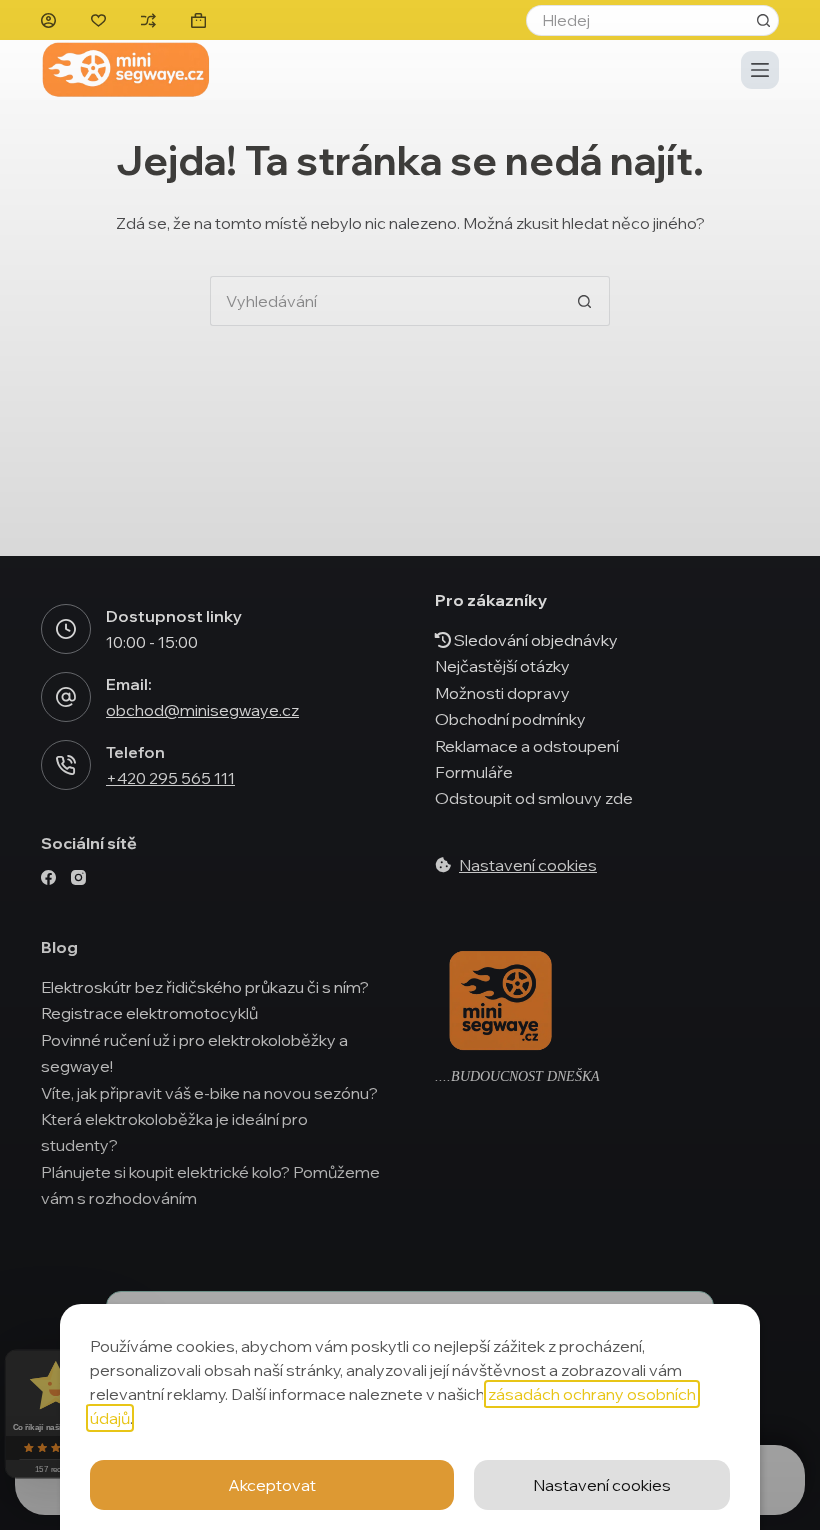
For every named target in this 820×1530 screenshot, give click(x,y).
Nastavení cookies (602, 1485)
